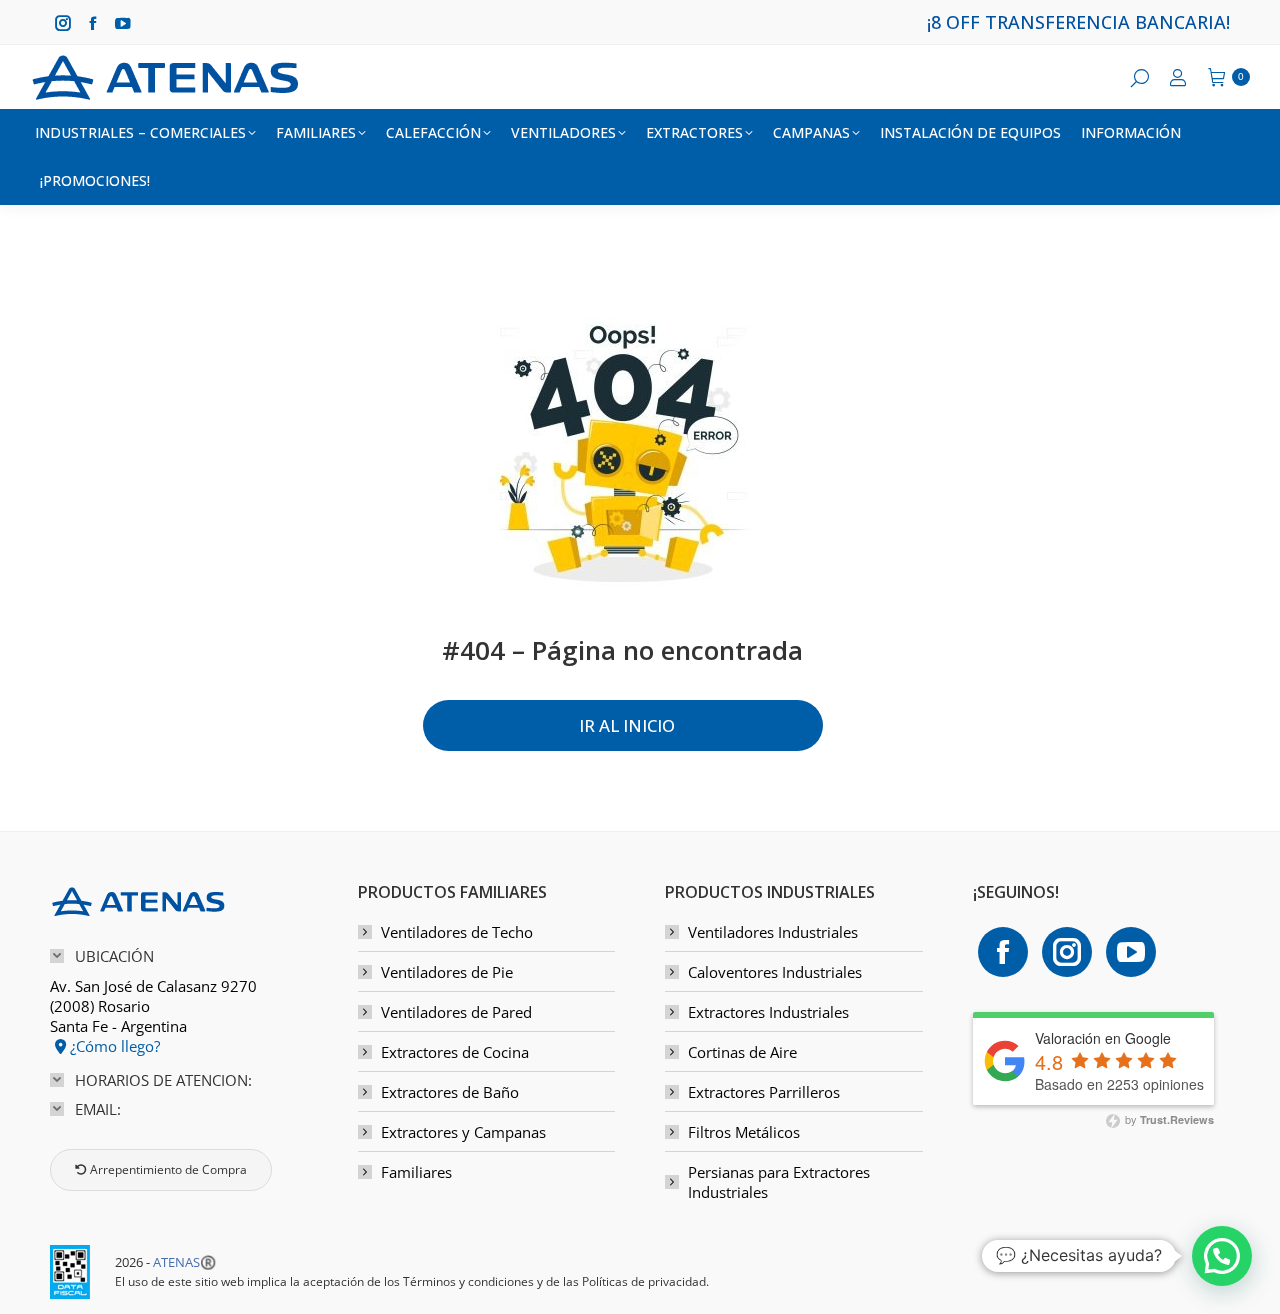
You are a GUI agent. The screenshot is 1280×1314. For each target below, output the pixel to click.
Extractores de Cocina (455, 1052)
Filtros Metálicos (744, 1132)
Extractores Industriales (768, 1012)
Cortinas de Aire (742, 1052)
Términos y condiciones (468, 1281)
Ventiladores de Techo (457, 932)
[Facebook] (1003, 952)
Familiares (416, 1172)
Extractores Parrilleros (764, 1092)
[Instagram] (1067, 952)
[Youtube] (1131, 952)
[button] (1222, 1256)
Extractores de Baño (450, 1092)
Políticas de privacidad (644, 1281)
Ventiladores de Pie (447, 972)
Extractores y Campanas (463, 1132)
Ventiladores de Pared (456, 1012)
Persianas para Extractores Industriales (779, 1182)
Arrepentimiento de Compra (167, 1169)
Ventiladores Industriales (773, 932)
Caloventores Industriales (775, 972)
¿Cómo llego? (113, 1046)
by (1168, 1119)
